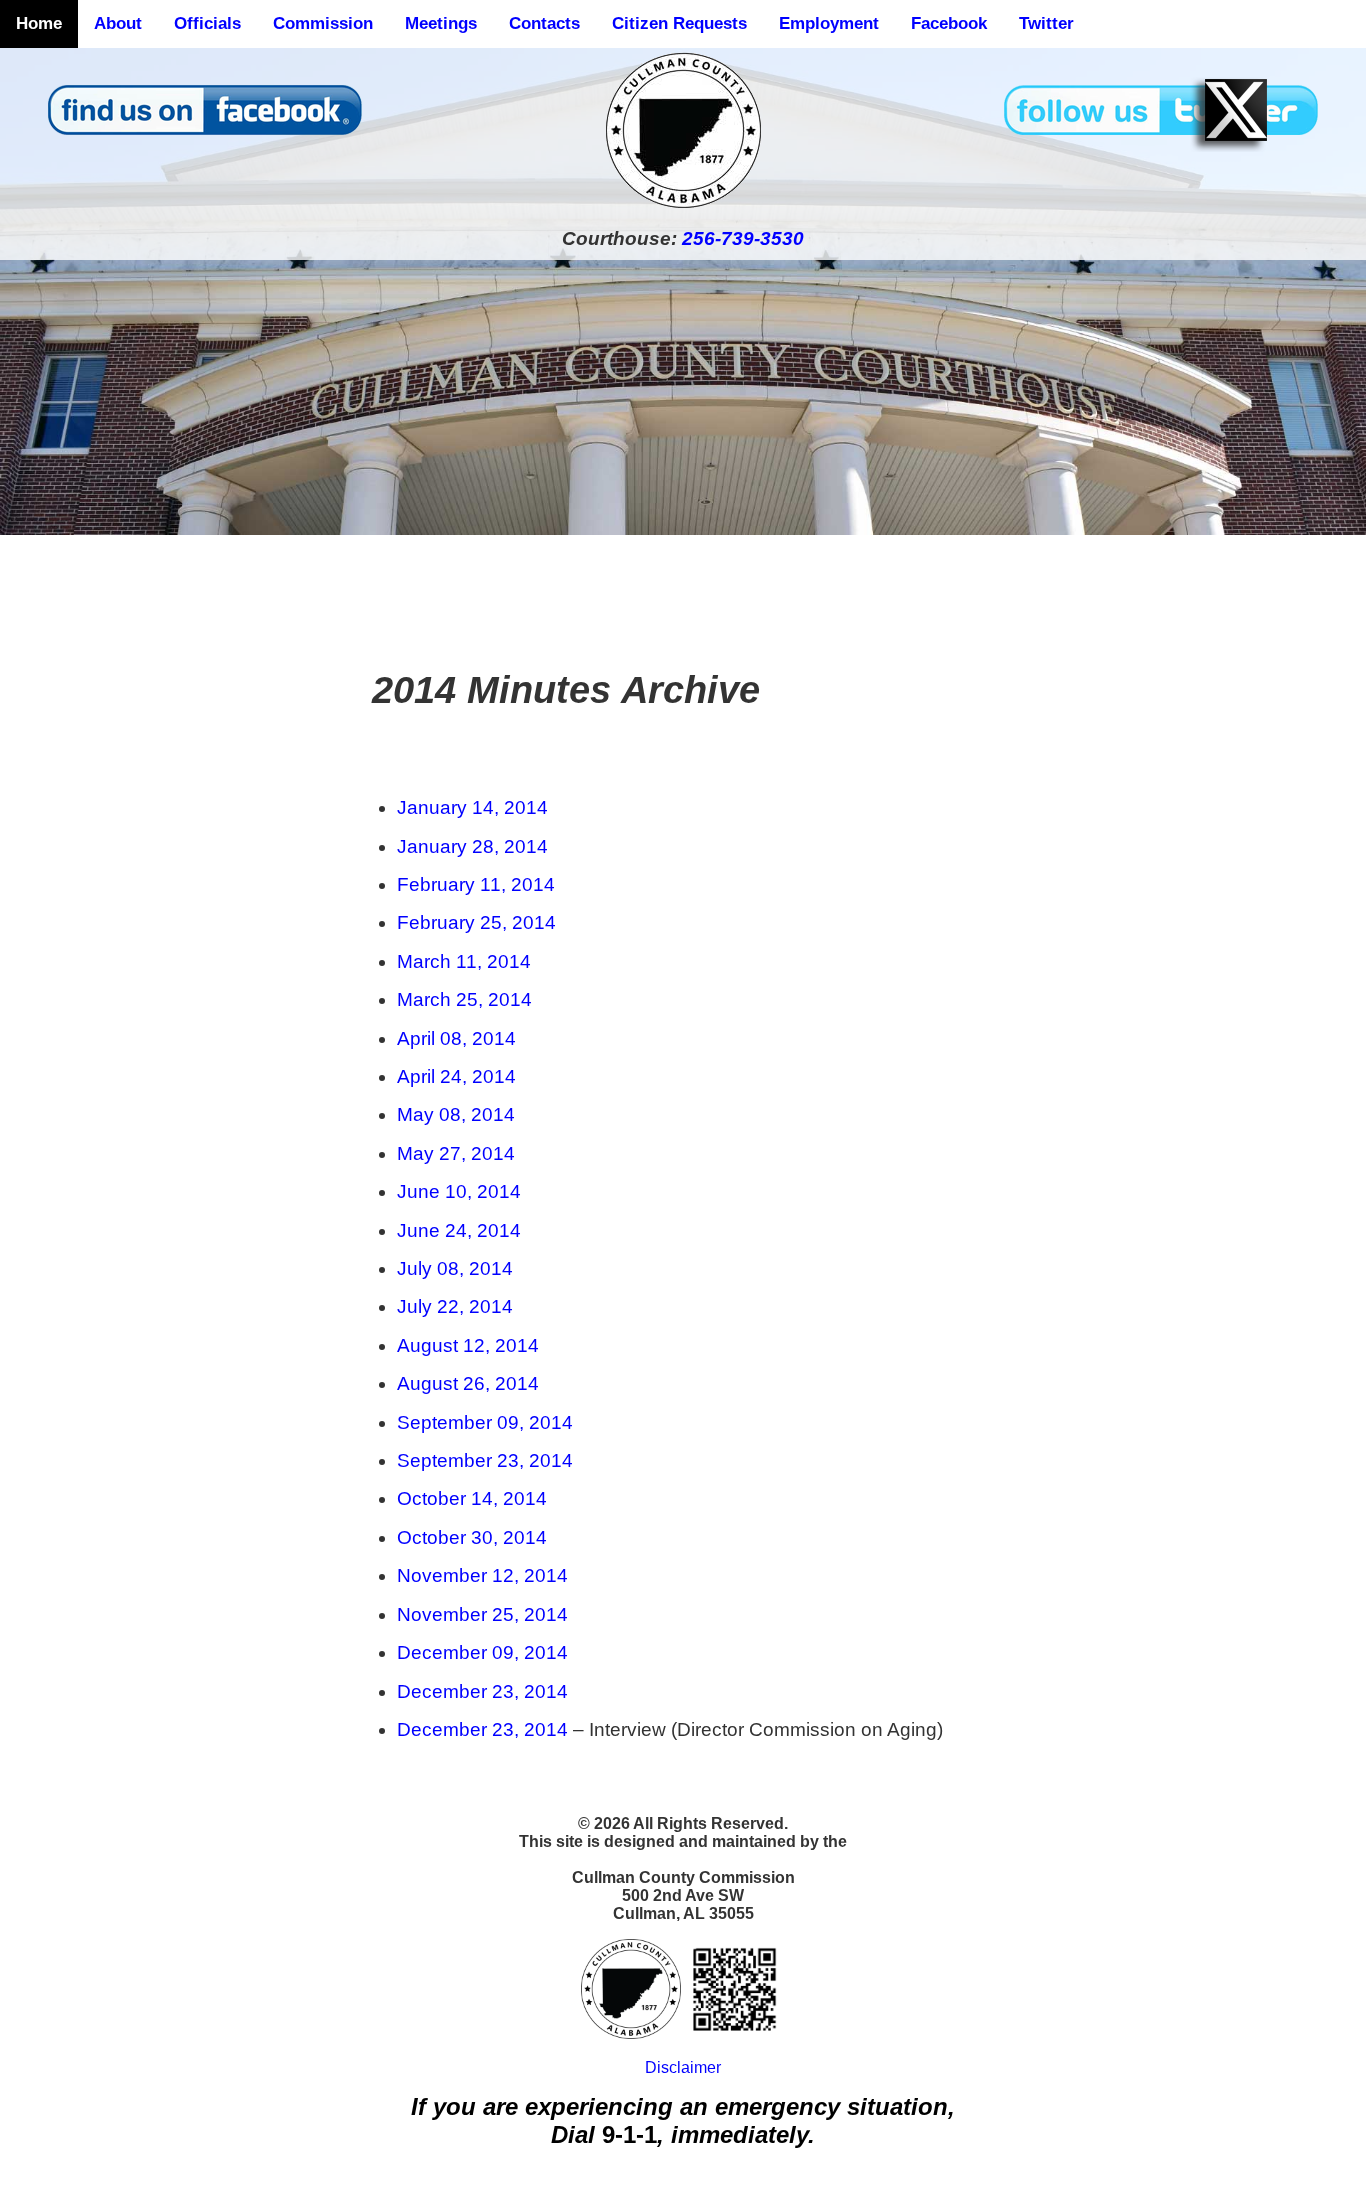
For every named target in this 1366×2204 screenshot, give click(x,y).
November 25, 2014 (482, 1614)
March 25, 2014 (464, 999)
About (118, 23)
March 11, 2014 (464, 961)
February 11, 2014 (476, 884)
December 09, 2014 (482, 1652)
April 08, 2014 (456, 1038)
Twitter (1046, 23)
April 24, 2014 (456, 1076)
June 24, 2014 (459, 1230)
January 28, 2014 (472, 846)
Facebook (949, 23)
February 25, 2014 (476, 922)
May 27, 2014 (456, 1153)
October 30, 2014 (472, 1537)
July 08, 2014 (455, 1268)
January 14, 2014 (472, 807)
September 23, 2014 (485, 1460)
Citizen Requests (679, 23)
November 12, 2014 (482, 1575)
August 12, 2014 (468, 1345)
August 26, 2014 (468, 1383)
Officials (207, 23)
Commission (323, 23)
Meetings (441, 23)
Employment (829, 23)
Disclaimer (683, 2067)
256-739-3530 (743, 238)
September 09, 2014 (485, 1422)
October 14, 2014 (472, 1498)
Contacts (544, 23)
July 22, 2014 (455, 1306)
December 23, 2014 (482, 1691)
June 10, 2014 (459, 1191)
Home (39, 23)
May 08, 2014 (456, 1114)
